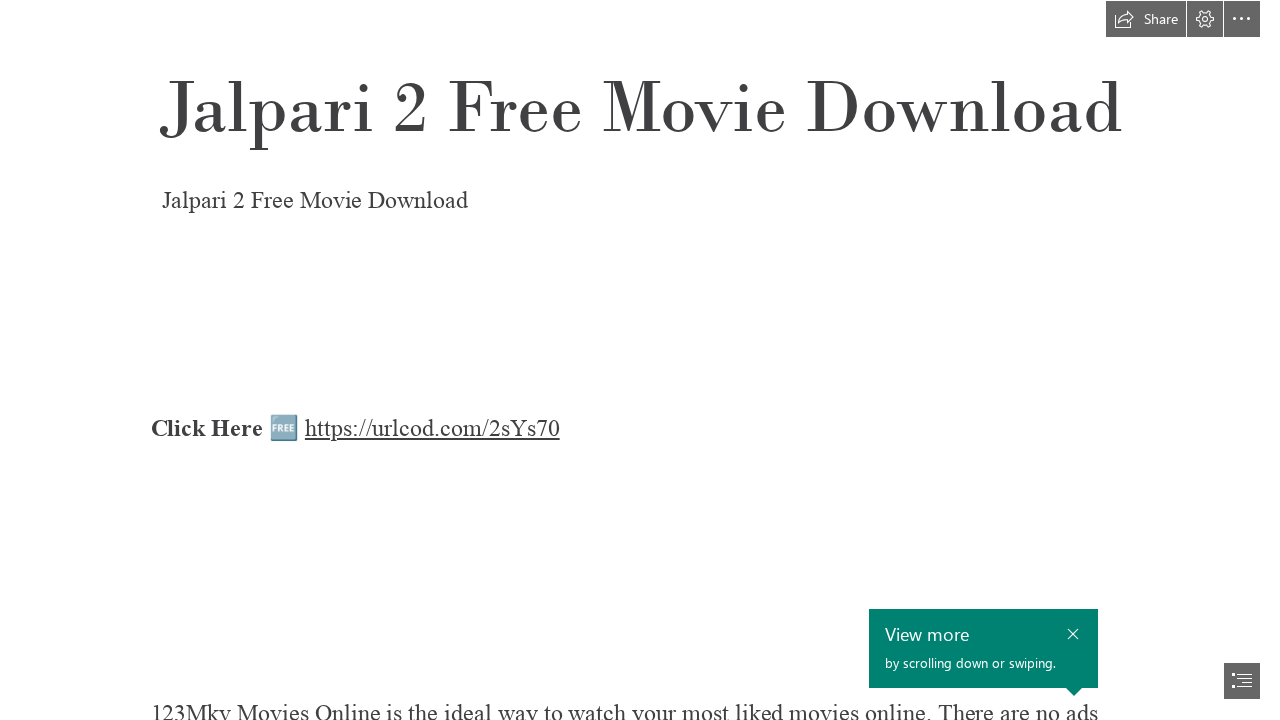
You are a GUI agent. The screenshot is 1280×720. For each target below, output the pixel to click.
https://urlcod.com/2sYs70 (432, 428)
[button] (1146, 19)
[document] (640, 360)
